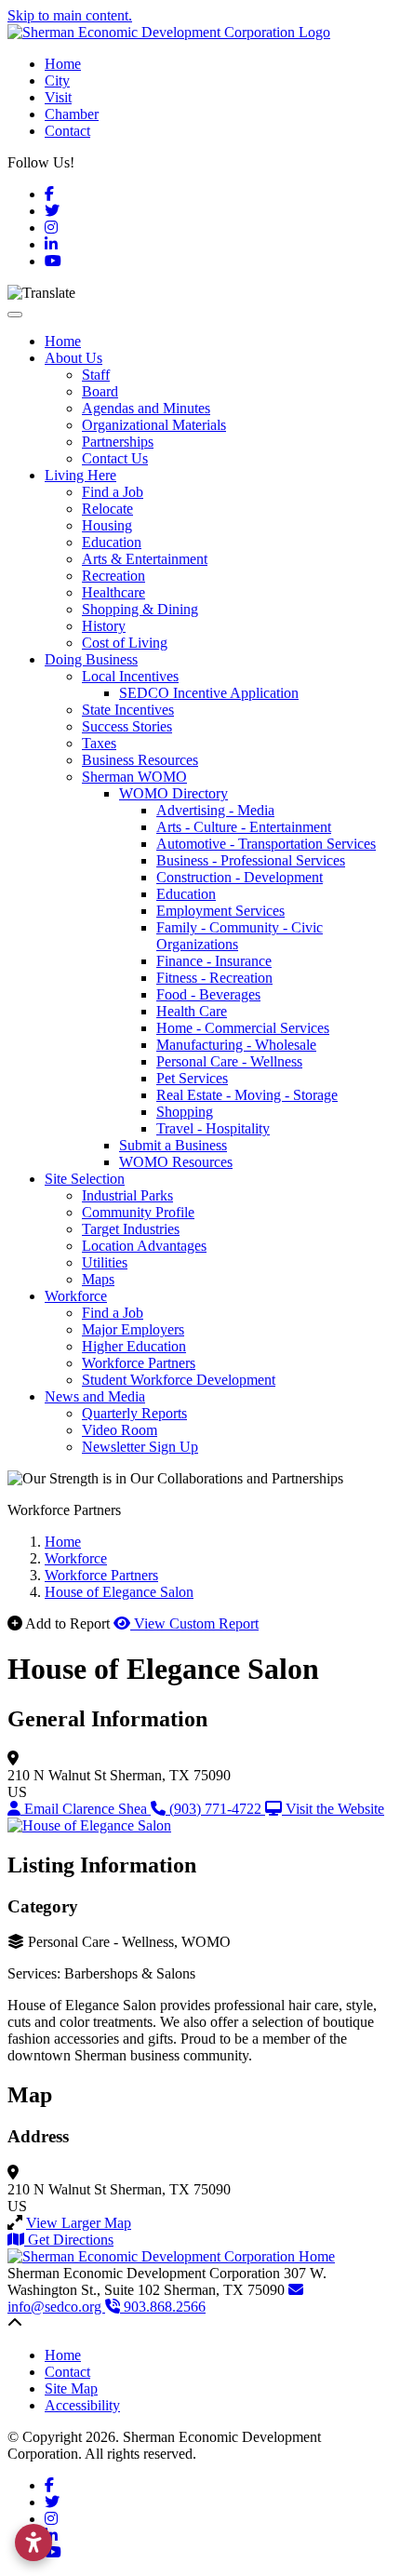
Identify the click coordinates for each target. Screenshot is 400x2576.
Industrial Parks (127, 1195)
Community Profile (138, 1212)
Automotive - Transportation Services (266, 844)
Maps (98, 1279)
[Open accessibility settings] (33, 2542)
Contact (67, 131)
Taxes (99, 743)
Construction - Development (240, 877)
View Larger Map (79, 2223)
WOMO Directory (173, 793)
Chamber (72, 114)
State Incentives (128, 710)
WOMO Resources (176, 1162)
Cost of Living (125, 643)
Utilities (105, 1262)
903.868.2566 (163, 2307)
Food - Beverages (208, 994)
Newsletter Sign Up (140, 1447)
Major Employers (133, 1329)
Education (112, 542)
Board (100, 391)
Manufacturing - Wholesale (236, 1045)
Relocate (107, 509)
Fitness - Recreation (214, 978)
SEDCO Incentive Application (209, 693)
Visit (58, 97)
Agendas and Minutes (146, 408)
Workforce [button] (76, 1296)
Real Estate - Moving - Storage (247, 1095)
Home (63, 64)
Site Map (71, 2388)
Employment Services (220, 911)
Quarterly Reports (134, 1413)
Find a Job (113, 492)
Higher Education (134, 1346)
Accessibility (82, 2405)
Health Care (192, 1011)
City (57, 80)
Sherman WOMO (134, 777)
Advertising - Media (215, 810)
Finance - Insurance (214, 961)
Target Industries (131, 1229)
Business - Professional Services (251, 860)
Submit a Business (173, 1145)
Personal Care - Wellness (229, 1061)
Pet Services (192, 1078)
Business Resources (140, 760)
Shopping (185, 1112)
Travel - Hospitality (213, 1128)
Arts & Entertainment (145, 559)
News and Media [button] (95, 1396)
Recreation (113, 576)
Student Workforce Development (179, 1380)
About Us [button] (73, 358)
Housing (107, 525)
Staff (96, 375)
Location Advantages (144, 1246)
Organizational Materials (154, 425)
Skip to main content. (70, 15)
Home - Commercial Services (243, 1028)
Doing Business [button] (91, 659)
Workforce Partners (139, 1363)
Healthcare (113, 592)
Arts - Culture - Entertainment (244, 827)
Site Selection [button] (85, 1179)
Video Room (120, 1430)
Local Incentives (130, 676)
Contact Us (115, 458)
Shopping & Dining (140, 609)
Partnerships (118, 442)
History (104, 626)
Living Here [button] (80, 475)
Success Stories (127, 726)
